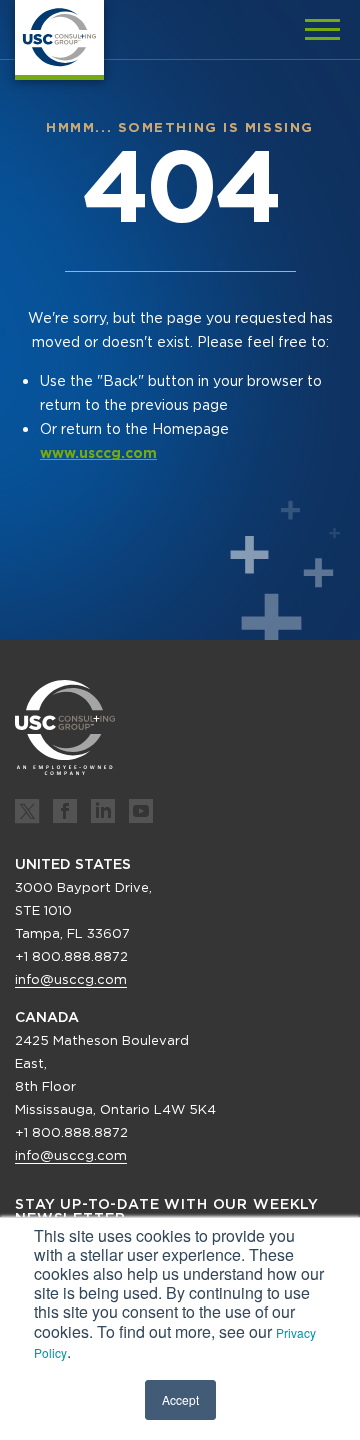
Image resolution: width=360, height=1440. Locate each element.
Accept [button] (180, 1399)
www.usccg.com (98, 453)
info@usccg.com (71, 979)
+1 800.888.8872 (71, 956)
